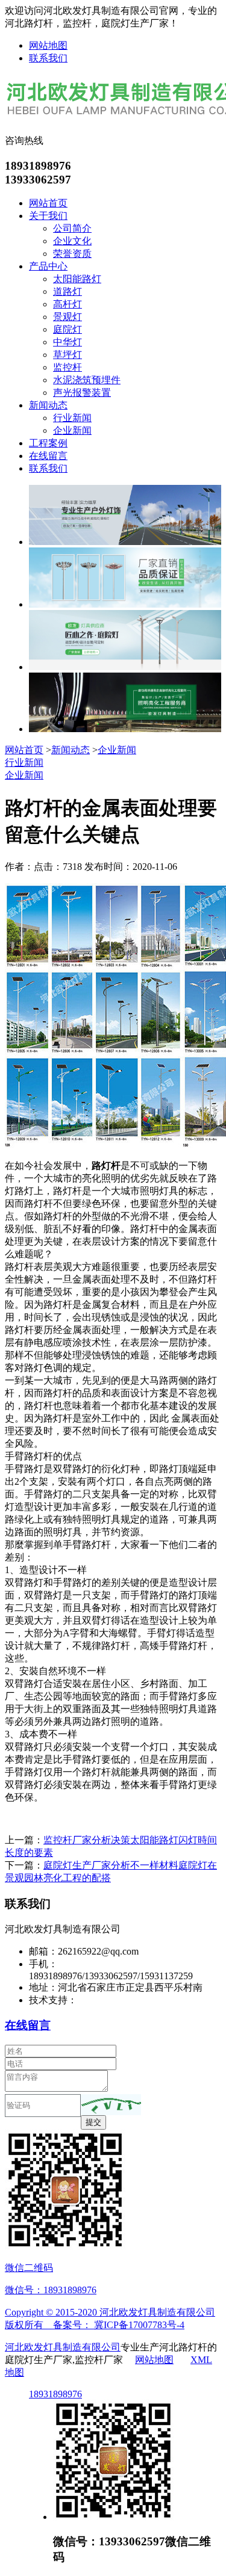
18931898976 (55, 2394)
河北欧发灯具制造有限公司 (63, 2347)
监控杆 (67, 367)
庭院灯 (67, 329)
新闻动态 (48, 405)
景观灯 (67, 317)
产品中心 (48, 266)
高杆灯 (67, 304)
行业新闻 (72, 418)
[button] (111, 2105)
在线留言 (48, 456)
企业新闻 (72, 430)
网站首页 (48, 203)
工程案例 (48, 443)
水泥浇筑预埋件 (87, 380)
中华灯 (67, 342)
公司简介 (72, 228)
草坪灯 (67, 355)
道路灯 (67, 291)
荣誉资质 (72, 254)
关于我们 (48, 216)
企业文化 (72, 241)
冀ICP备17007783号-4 (139, 2325)
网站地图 (48, 45)
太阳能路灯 (77, 279)
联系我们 (48, 58)
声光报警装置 (82, 393)
